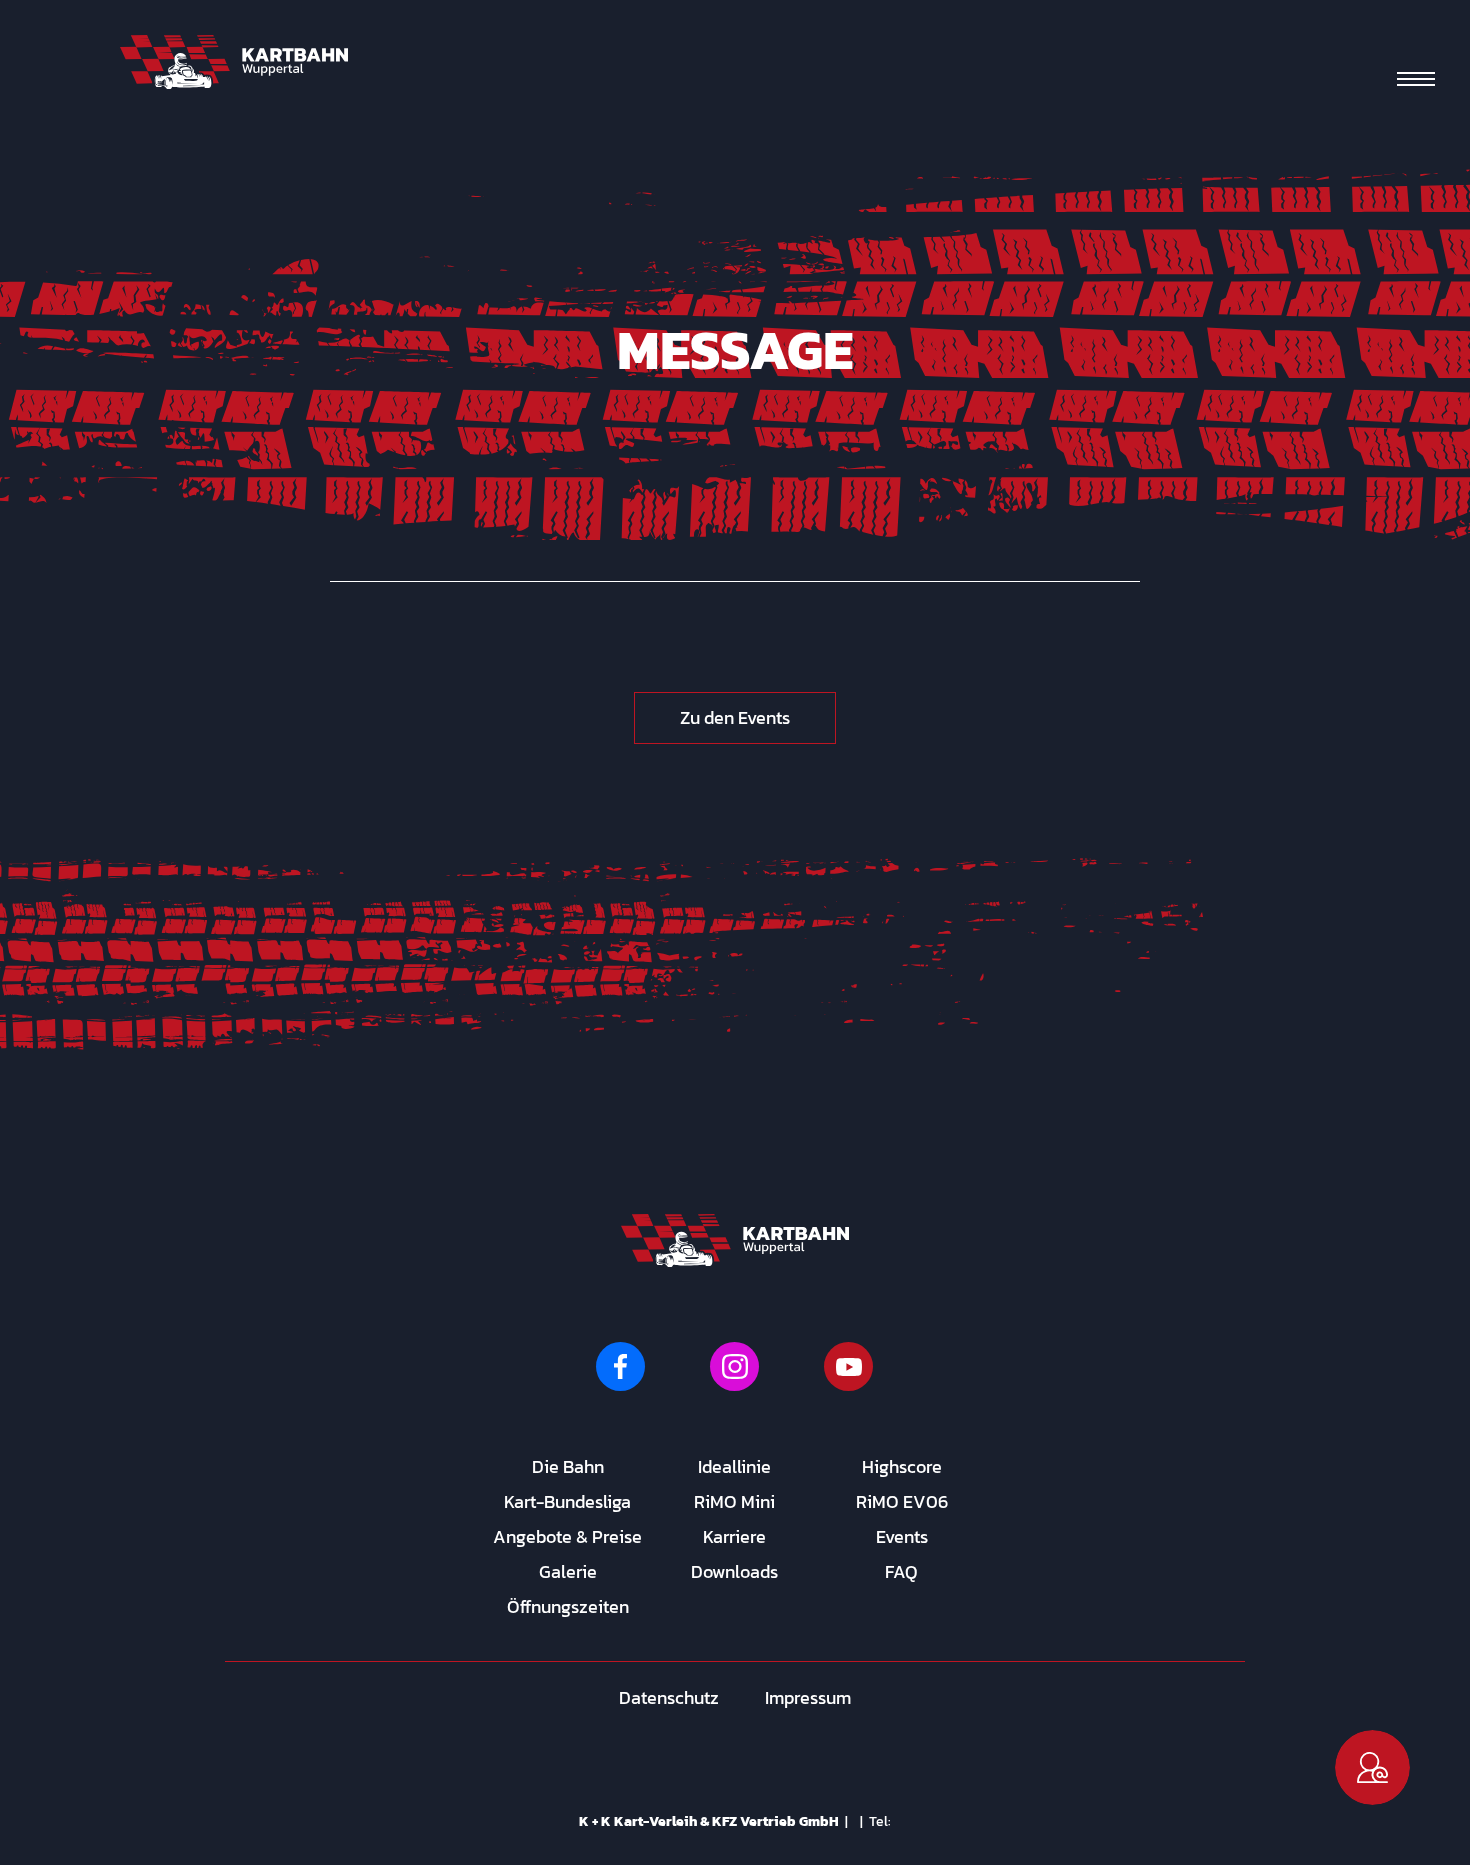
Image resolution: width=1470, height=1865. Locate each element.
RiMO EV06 (902, 1501)
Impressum (808, 1697)
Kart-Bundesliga (567, 1501)
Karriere (734, 1536)
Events (902, 1536)
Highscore (902, 1466)
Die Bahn (568, 1466)
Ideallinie (734, 1466)
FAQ (901, 1571)
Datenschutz (669, 1697)
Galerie (568, 1571)
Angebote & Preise (567, 1536)
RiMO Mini (734, 1501)
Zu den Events (735, 717)
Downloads (734, 1571)
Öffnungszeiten (568, 1606)
